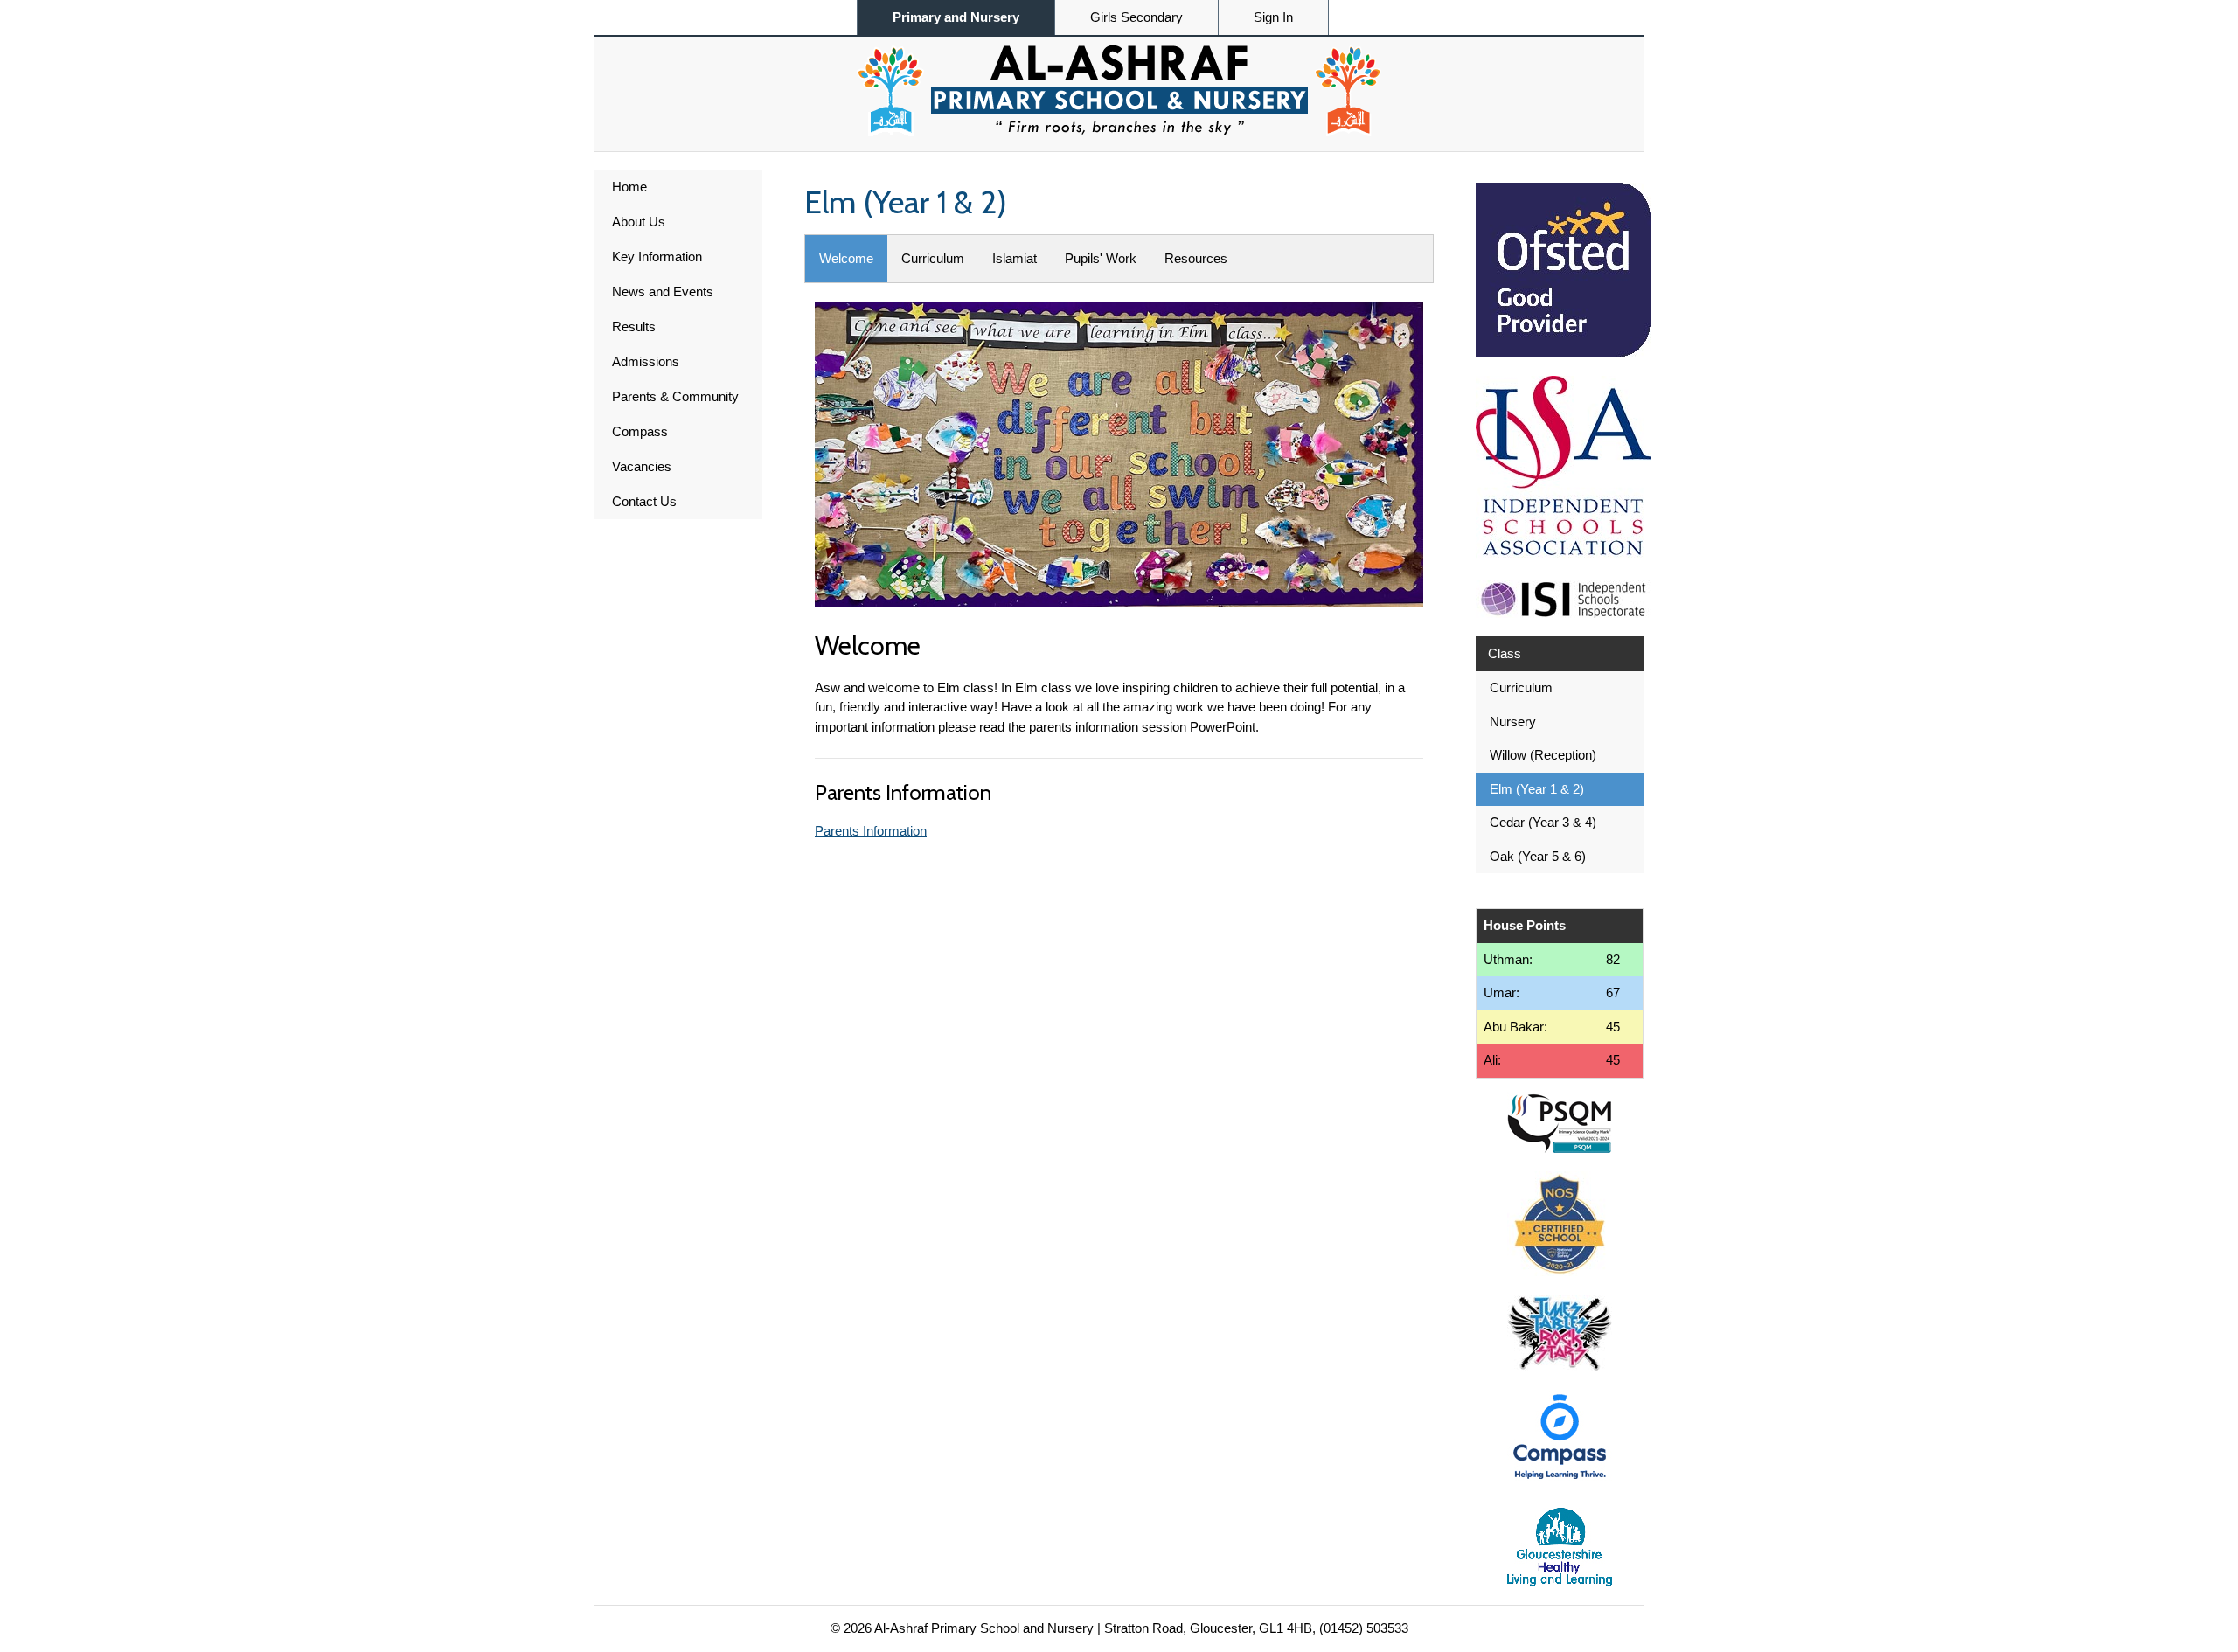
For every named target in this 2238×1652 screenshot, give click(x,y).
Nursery (1513, 722)
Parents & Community (675, 396)
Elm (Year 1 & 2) (1537, 789)
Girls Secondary (1136, 17)
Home (629, 187)
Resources (1196, 258)
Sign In (1273, 17)
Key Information (657, 257)
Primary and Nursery (956, 17)
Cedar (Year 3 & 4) (1543, 822)
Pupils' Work (1101, 258)
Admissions (646, 361)
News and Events (663, 292)
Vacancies (642, 466)
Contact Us (644, 501)
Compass (640, 431)
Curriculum (933, 258)
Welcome (846, 258)
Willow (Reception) (1543, 755)
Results (634, 326)
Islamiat (1015, 258)
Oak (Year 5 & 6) (1538, 856)
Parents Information (871, 831)
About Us (639, 222)
